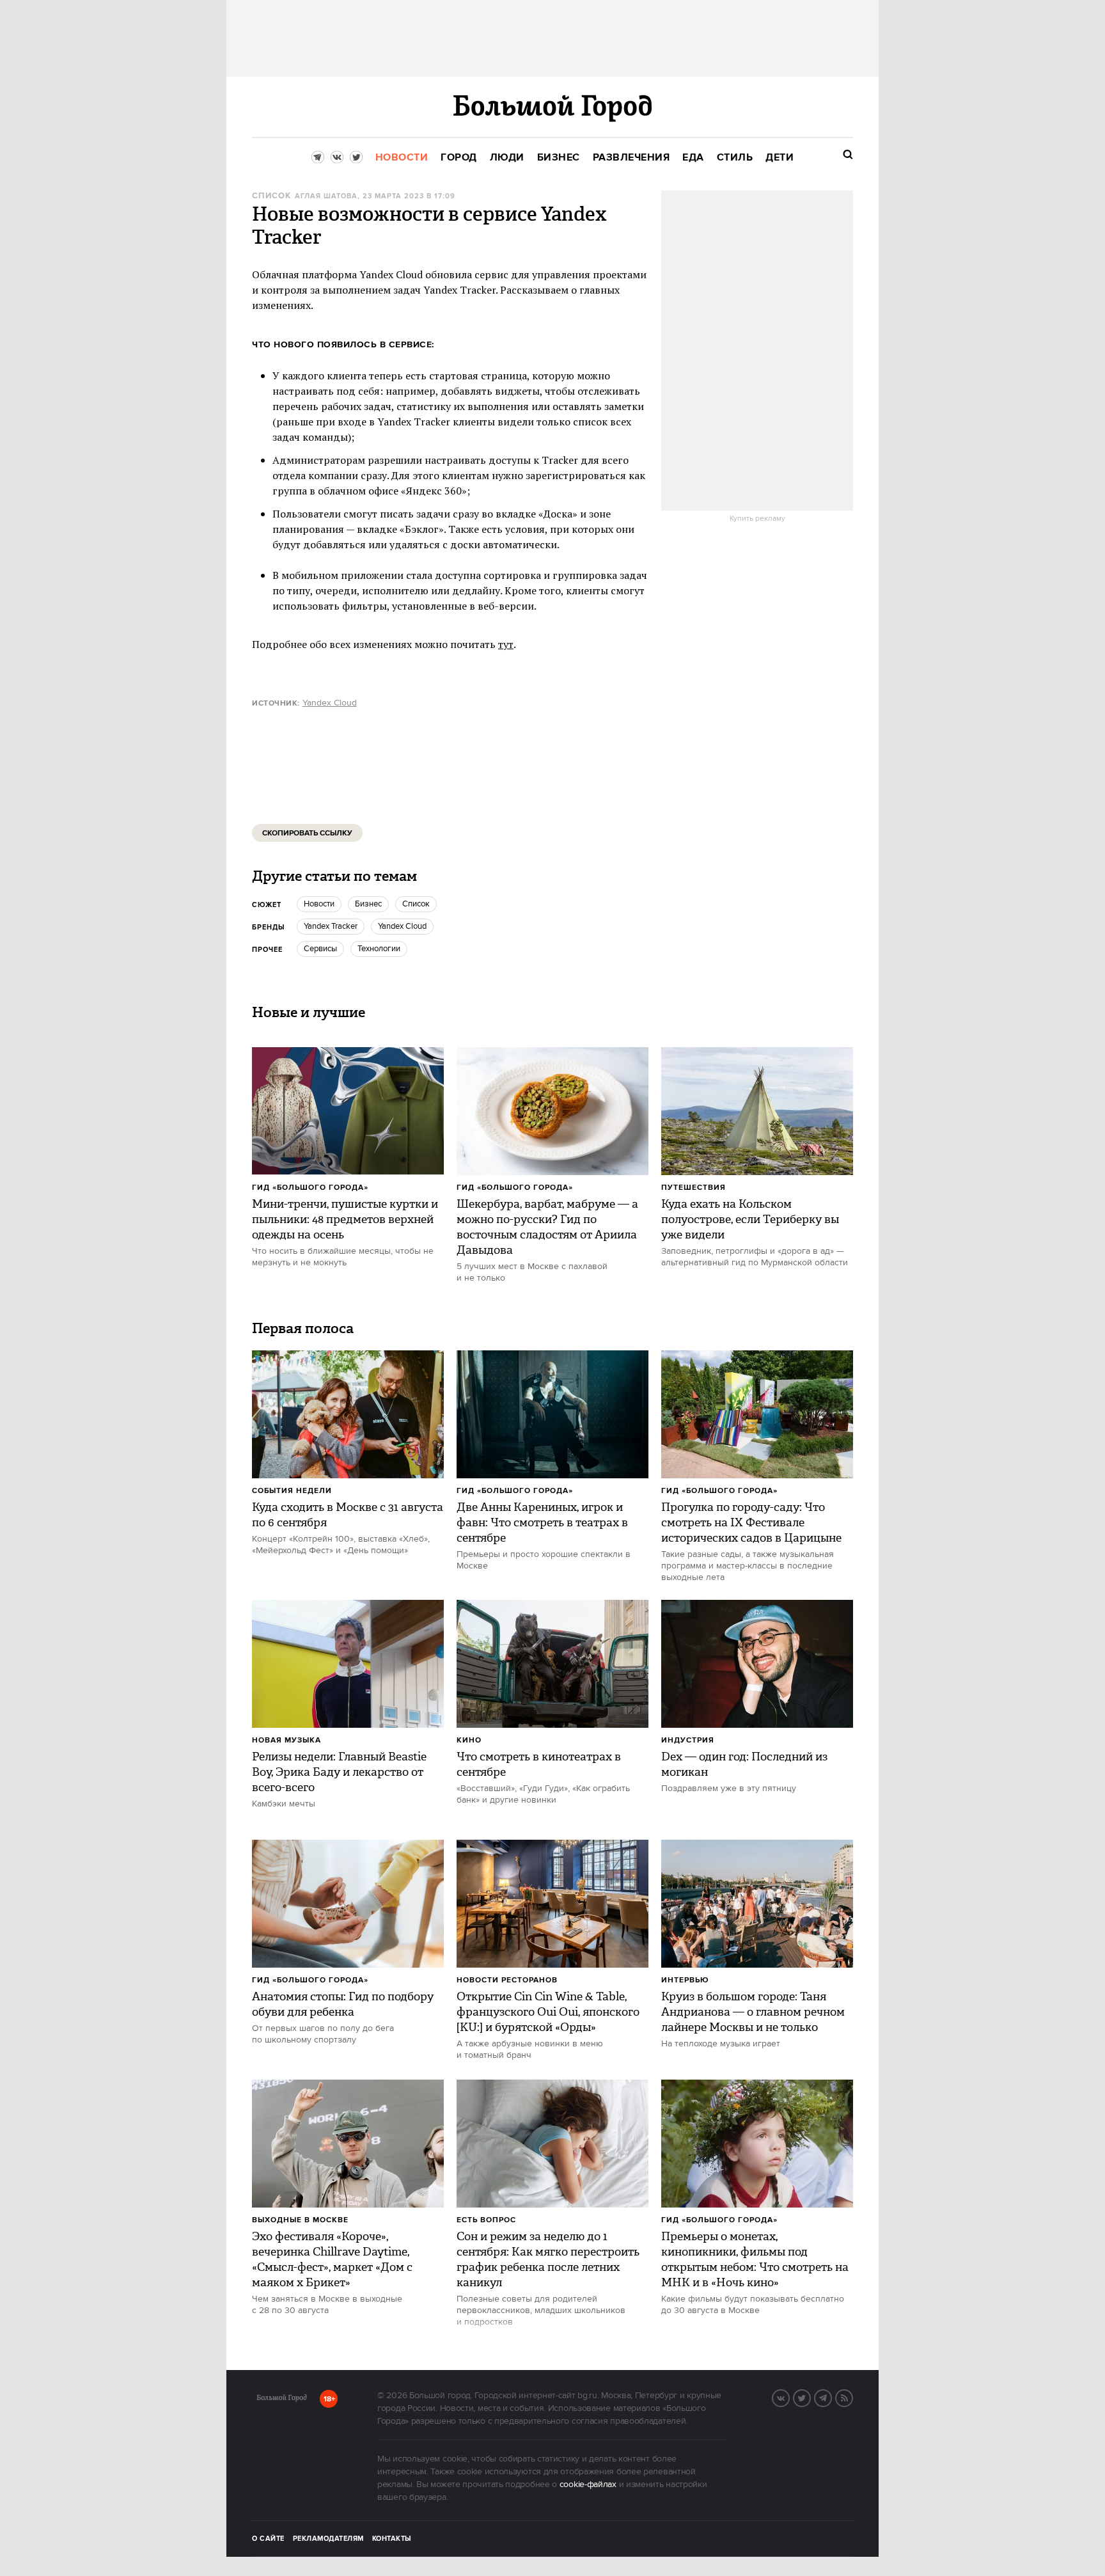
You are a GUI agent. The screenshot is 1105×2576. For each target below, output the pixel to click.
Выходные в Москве (300, 2220)
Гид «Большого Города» (310, 1188)
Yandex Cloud (330, 703)
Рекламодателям (328, 2539)
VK (789, 2397)
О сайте (268, 2539)
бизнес (368, 904)
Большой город (282, 2400)
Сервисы (320, 949)
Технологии (379, 949)
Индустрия (688, 1740)
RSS (852, 2397)
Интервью (685, 1980)
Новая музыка (286, 1740)
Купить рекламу (757, 519)
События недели (292, 1491)
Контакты (392, 2539)
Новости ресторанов (507, 1980)
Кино (469, 1740)
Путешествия (694, 1188)
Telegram (831, 2397)
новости (319, 904)
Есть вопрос (486, 2220)
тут (506, 644)
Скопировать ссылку (307, 833)
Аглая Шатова (326, 196)
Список (271, 196)
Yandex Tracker (331, 926)
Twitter (810, 2397)
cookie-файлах (588, 2485)
